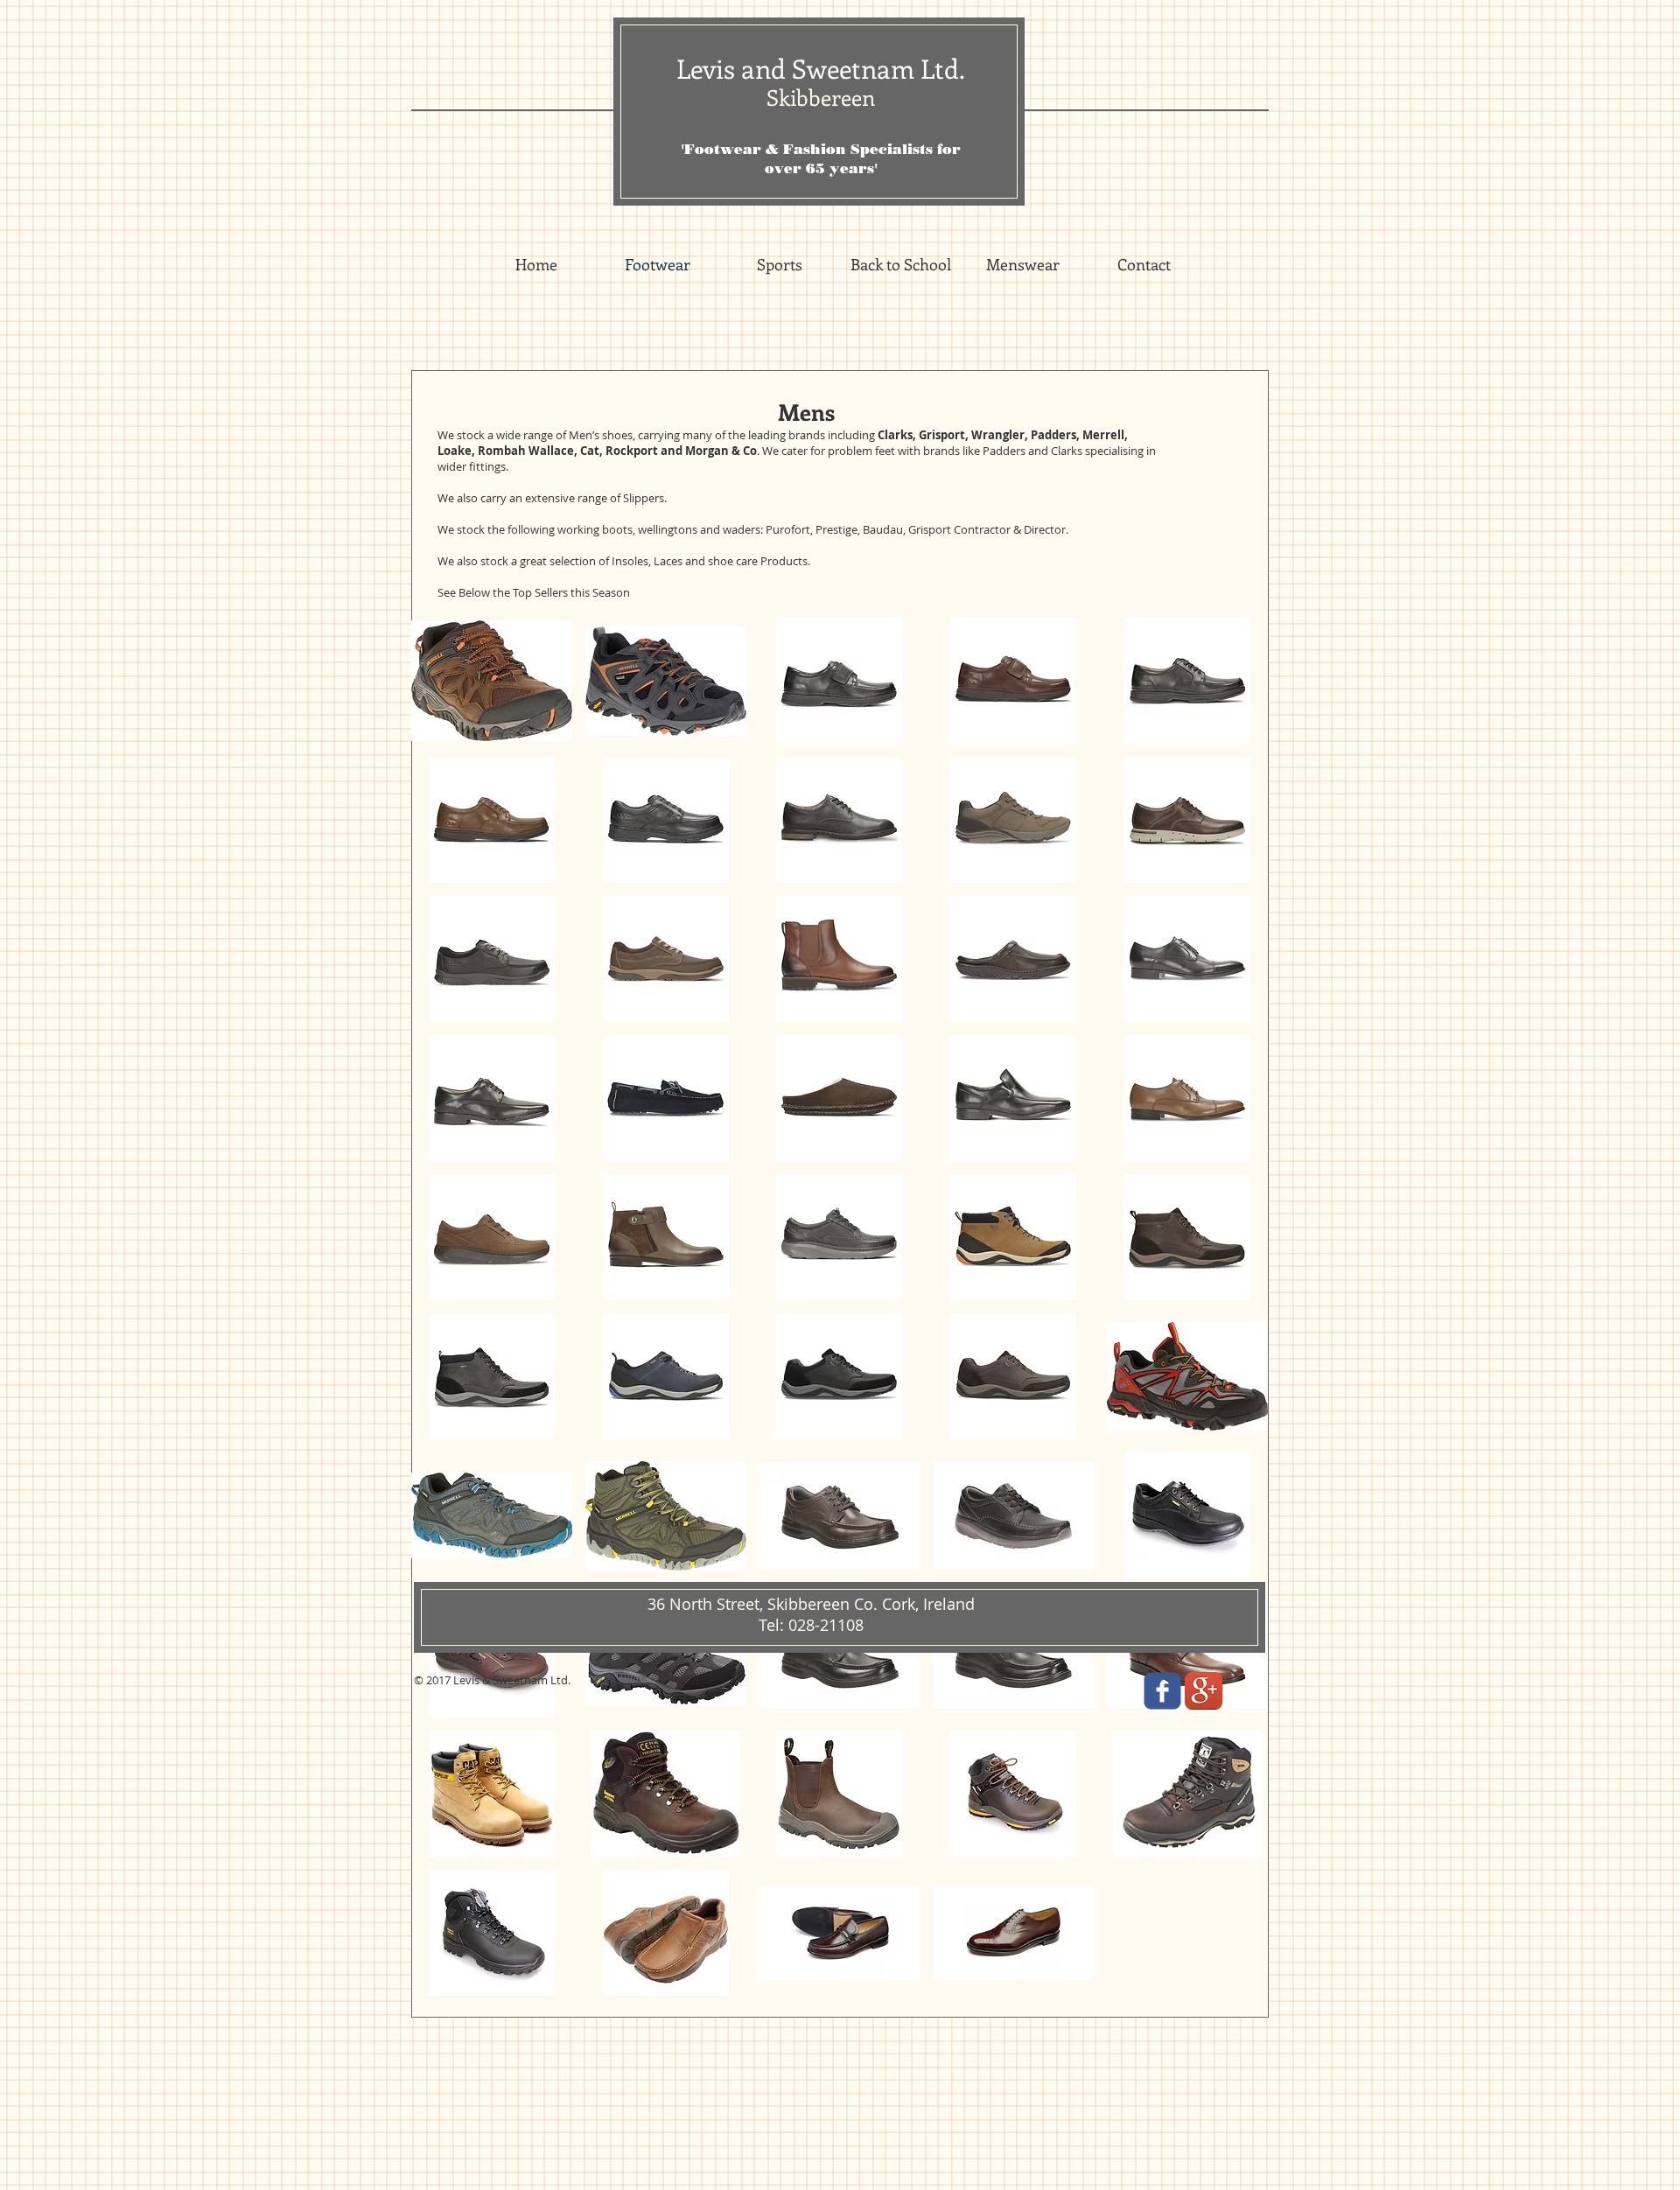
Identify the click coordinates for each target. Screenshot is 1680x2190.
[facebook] (1162, 1691)
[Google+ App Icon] (1204, 1691)
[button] (492, 681)
